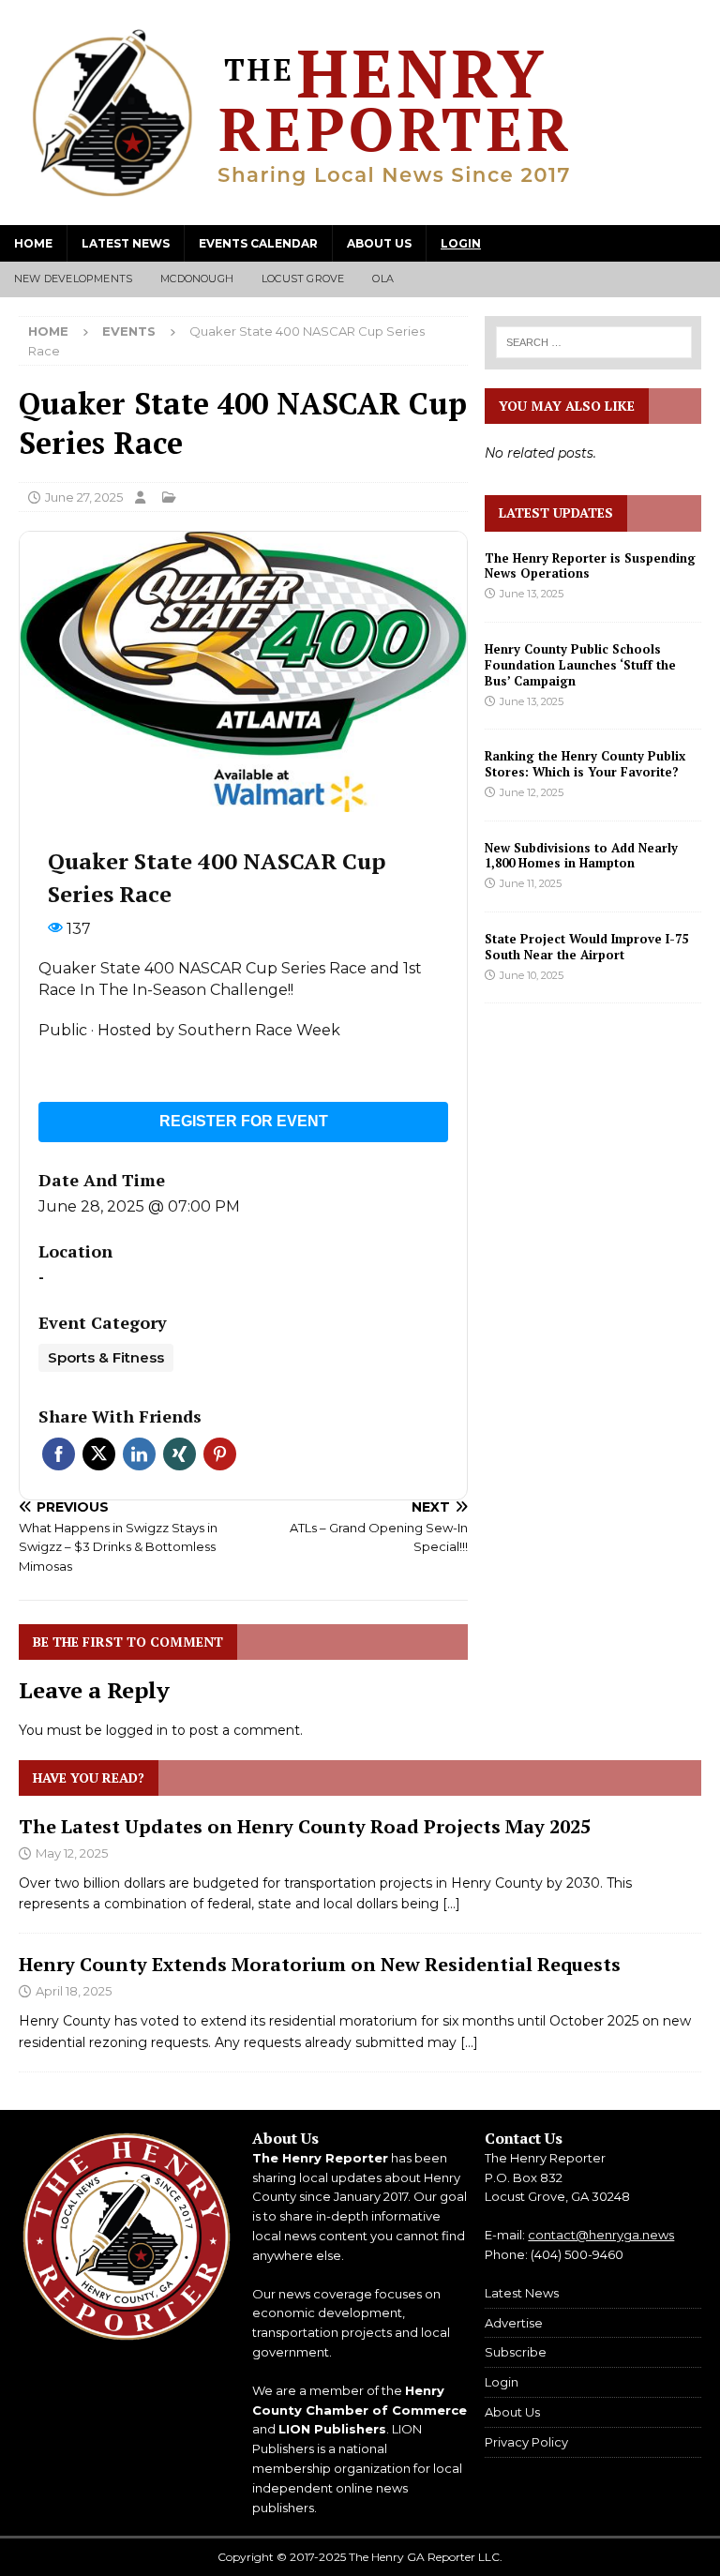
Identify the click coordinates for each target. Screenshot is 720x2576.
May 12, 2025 (72, 1853)
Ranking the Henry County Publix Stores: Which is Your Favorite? (585, 764)
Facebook (59, 1454)
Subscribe (516, 2352)
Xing (180, 1454)
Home (33, 243)
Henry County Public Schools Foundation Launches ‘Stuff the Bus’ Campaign (580, 665)
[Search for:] (593, 342)
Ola (383, 279)
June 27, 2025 (84, 497)
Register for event (244, 1121)
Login (461, 243)
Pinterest (220, 1454)
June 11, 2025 (531, 883)
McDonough (197, 279)
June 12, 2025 (532, 792)
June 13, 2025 (532, 594)
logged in (137, 1730)
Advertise (514, 2323)
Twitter (99, 1454)
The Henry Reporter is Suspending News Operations (590, 566)
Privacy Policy (526, 2442)
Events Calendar (258, 243)
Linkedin (139, 1454)
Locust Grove (303, 279)
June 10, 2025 (532, 975)
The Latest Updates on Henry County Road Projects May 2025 (305, 1826)
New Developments (73, 279)
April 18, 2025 (74, 1991)
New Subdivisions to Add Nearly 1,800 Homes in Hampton (581, 856)
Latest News (126, 243)
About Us (379, 243)
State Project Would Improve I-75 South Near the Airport (586, 947)
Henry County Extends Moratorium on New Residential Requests (320, 1964)
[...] (451, 1904)
